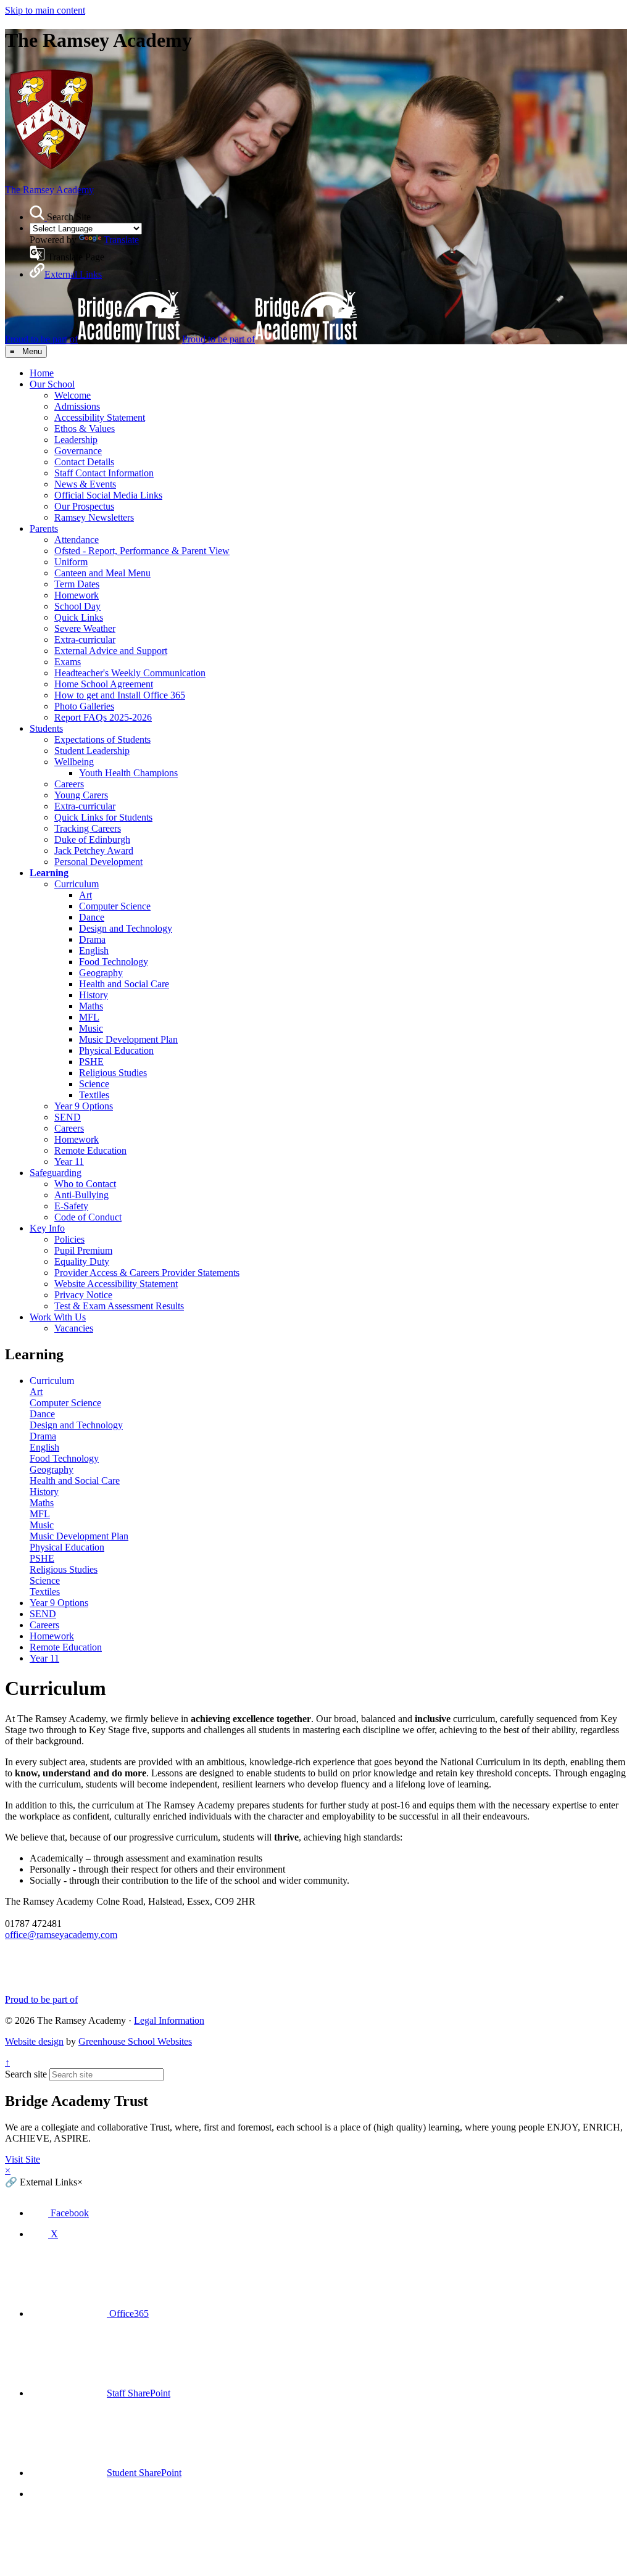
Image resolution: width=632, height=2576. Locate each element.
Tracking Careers (88, 828)
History (94, 995)
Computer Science (115, 906)
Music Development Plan (128, 1039)
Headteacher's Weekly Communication (130, 673)
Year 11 (69, 1162)
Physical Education (116, 1050)
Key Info (47, 1228)
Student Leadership (92, 751)
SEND (68, 1117)
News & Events (85, 484)
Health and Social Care (124, 984)
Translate (121, 240)
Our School (52, 384)
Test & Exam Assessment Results (119, 1306)
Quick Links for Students (103, 817)
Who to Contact (85, 1184)
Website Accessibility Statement (116, 1284)
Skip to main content (45, 10)
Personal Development (98, 862)
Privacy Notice (83, 1295)
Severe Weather (85, 628)
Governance (78, 451)
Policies (69, 1239)
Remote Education (90, 1150)
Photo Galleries (84, 706)
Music (91, 1028)
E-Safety (71, 1206)
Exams (68, 662)
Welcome (73, 395)
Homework (77, 595)
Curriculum (77, 884)
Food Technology (114, 962)
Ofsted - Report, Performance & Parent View (142, 551)
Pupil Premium (83, 1250)
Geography (101, 973)
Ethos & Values (85, 429)
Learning (49, 873)
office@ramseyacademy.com (61, 1935)
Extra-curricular (85, 640)
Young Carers (81, 795)
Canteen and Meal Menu (102, 573)
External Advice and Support (111, 651)
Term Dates (77, 584)
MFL (89, 1017)
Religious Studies (113, 1073)
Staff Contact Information (104, 473)
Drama (92, 939)
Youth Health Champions (128, 773)
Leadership (76, 440)
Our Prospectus (84, 506)
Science (94, 1084)
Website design (34, 2041)
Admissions (77, 406)
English (94, 950)
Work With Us (58, 1317)
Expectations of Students (102, 739)
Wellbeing (74, 762)
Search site (26, 2074)
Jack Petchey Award (94, 851)
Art (85, 895)
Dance (92, 917)
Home (42, 373)
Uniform (71, 562)
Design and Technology (126, 928)
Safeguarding (56, 1173)
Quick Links (79, 617)
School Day (77, 606)
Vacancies (74, 1328)
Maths (91, 1006)
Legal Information (169, 2020)
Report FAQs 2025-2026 (103, 717)
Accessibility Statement (100, 417)
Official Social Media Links (108, 495)
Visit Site (23, 2159)
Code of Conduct (88, 1217)
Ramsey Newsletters (94, 517)
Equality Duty (82, 1261)
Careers (69, 784)
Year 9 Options (84, 1106)
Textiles (94, 1095)
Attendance (77, 540)
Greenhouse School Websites (135, 2041)
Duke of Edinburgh (92, 839)
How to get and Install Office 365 (120, 695)
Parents (44, 528)
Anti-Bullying (81, 1195)
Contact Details (84, 462)
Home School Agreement (104, 684)
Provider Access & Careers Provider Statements (147, 1273)
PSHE (91, 1062)
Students (46, 728)
